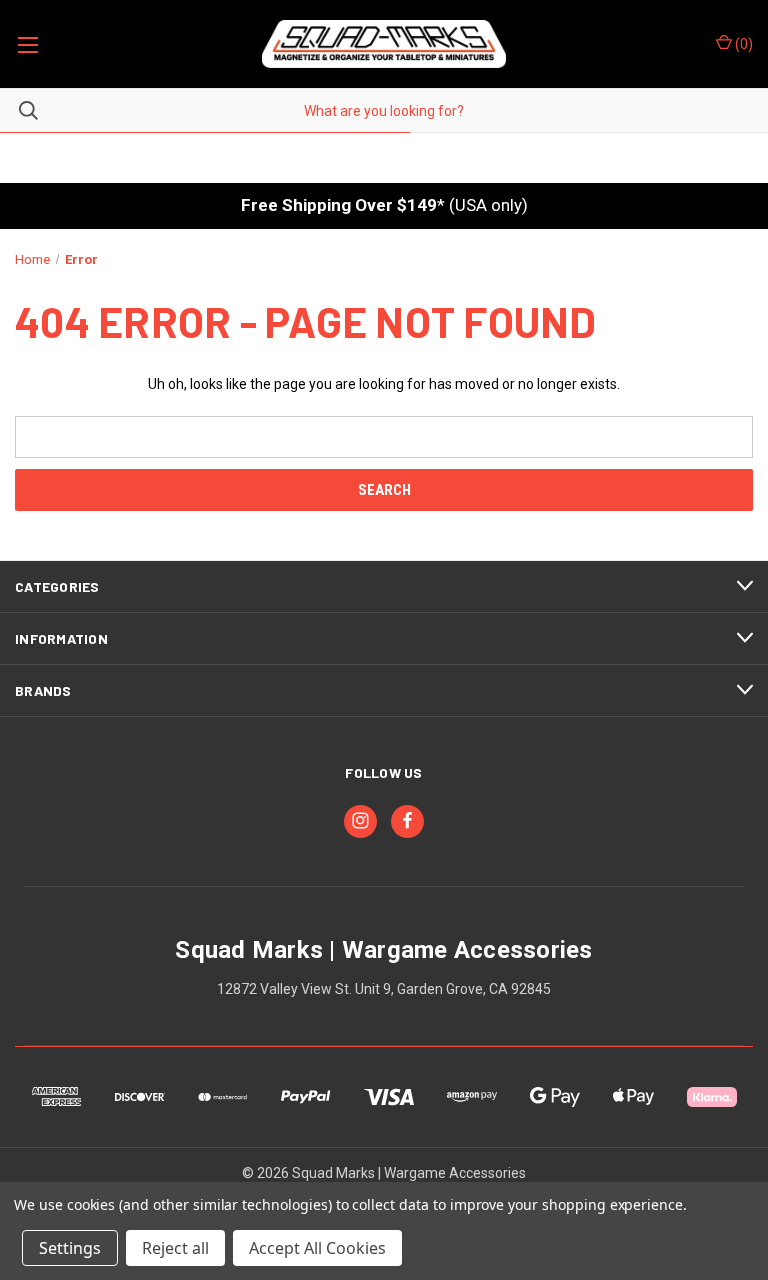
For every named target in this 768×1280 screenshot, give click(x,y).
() (742, 44)
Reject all (175, 1248)
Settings (70, 1248)
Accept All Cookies (317, 1248)
